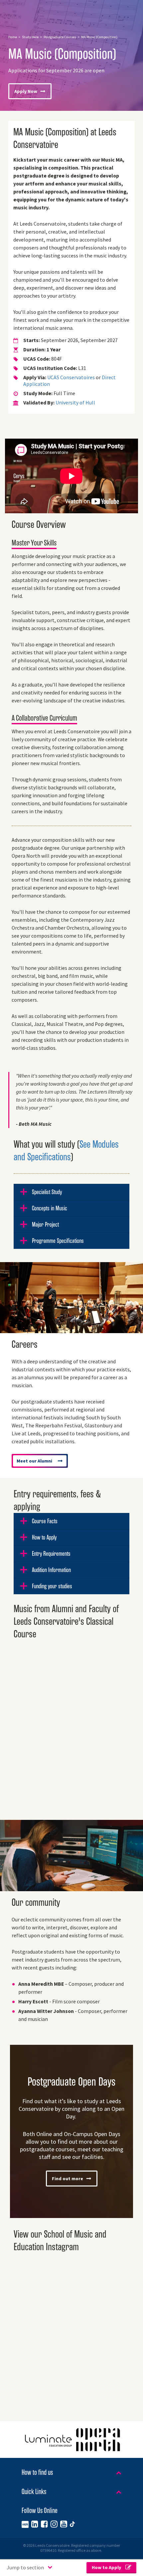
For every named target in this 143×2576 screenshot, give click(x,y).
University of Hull (75, 403)
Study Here (30, 37)
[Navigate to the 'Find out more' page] (71, 2131)
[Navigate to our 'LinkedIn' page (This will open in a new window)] (35, 2524)
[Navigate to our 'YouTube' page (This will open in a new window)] (64, 2524)
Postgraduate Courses (60, 37)
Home (13, 37)
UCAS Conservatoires (71, 377)
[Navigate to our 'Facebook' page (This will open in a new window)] (44, 2524)
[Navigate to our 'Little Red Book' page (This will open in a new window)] (25, 2524)
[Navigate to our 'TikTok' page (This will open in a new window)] (72, 2524)
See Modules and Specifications (66, 1151)
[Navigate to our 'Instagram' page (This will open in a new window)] (54, 2524)
